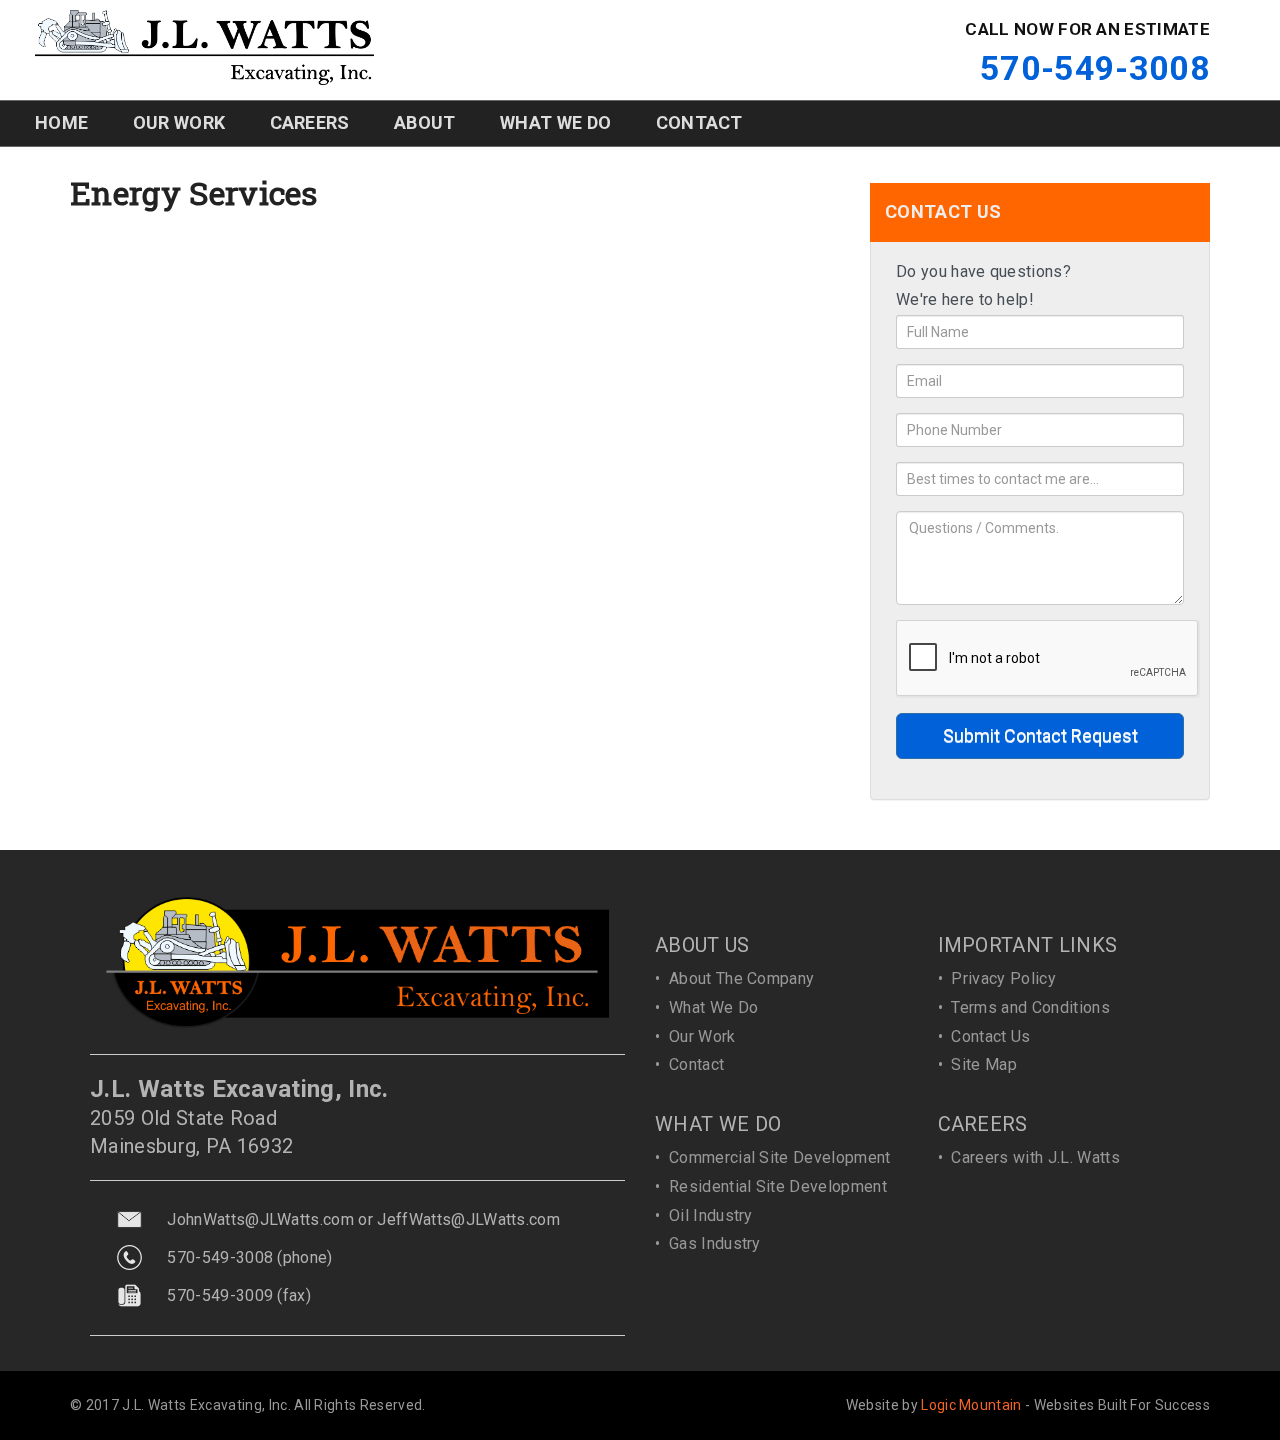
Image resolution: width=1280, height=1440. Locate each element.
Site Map (984, 1064)
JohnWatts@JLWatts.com (260, 1219)
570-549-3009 (220, 1295)
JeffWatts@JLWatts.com (468, 1219)
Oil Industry (711, 1215)
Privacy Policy (1003, 978)
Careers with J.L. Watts (1035, 1157)
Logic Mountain (971, 1405)
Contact (696, 1064)
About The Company (741, 978)
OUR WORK (179, 122)
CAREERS (310, 122)
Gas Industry (715, 1243)
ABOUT (425, 122)
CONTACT (699, 122)
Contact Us (990, 1036)
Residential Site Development (778, 1186)
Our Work (702, 1036)
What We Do (713, 1007)
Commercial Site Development (780, 1157)
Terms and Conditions (1030, 1007)
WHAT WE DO (555, 122)
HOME (61, 122)
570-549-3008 (1095, 68)
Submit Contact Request (1040, 735)
